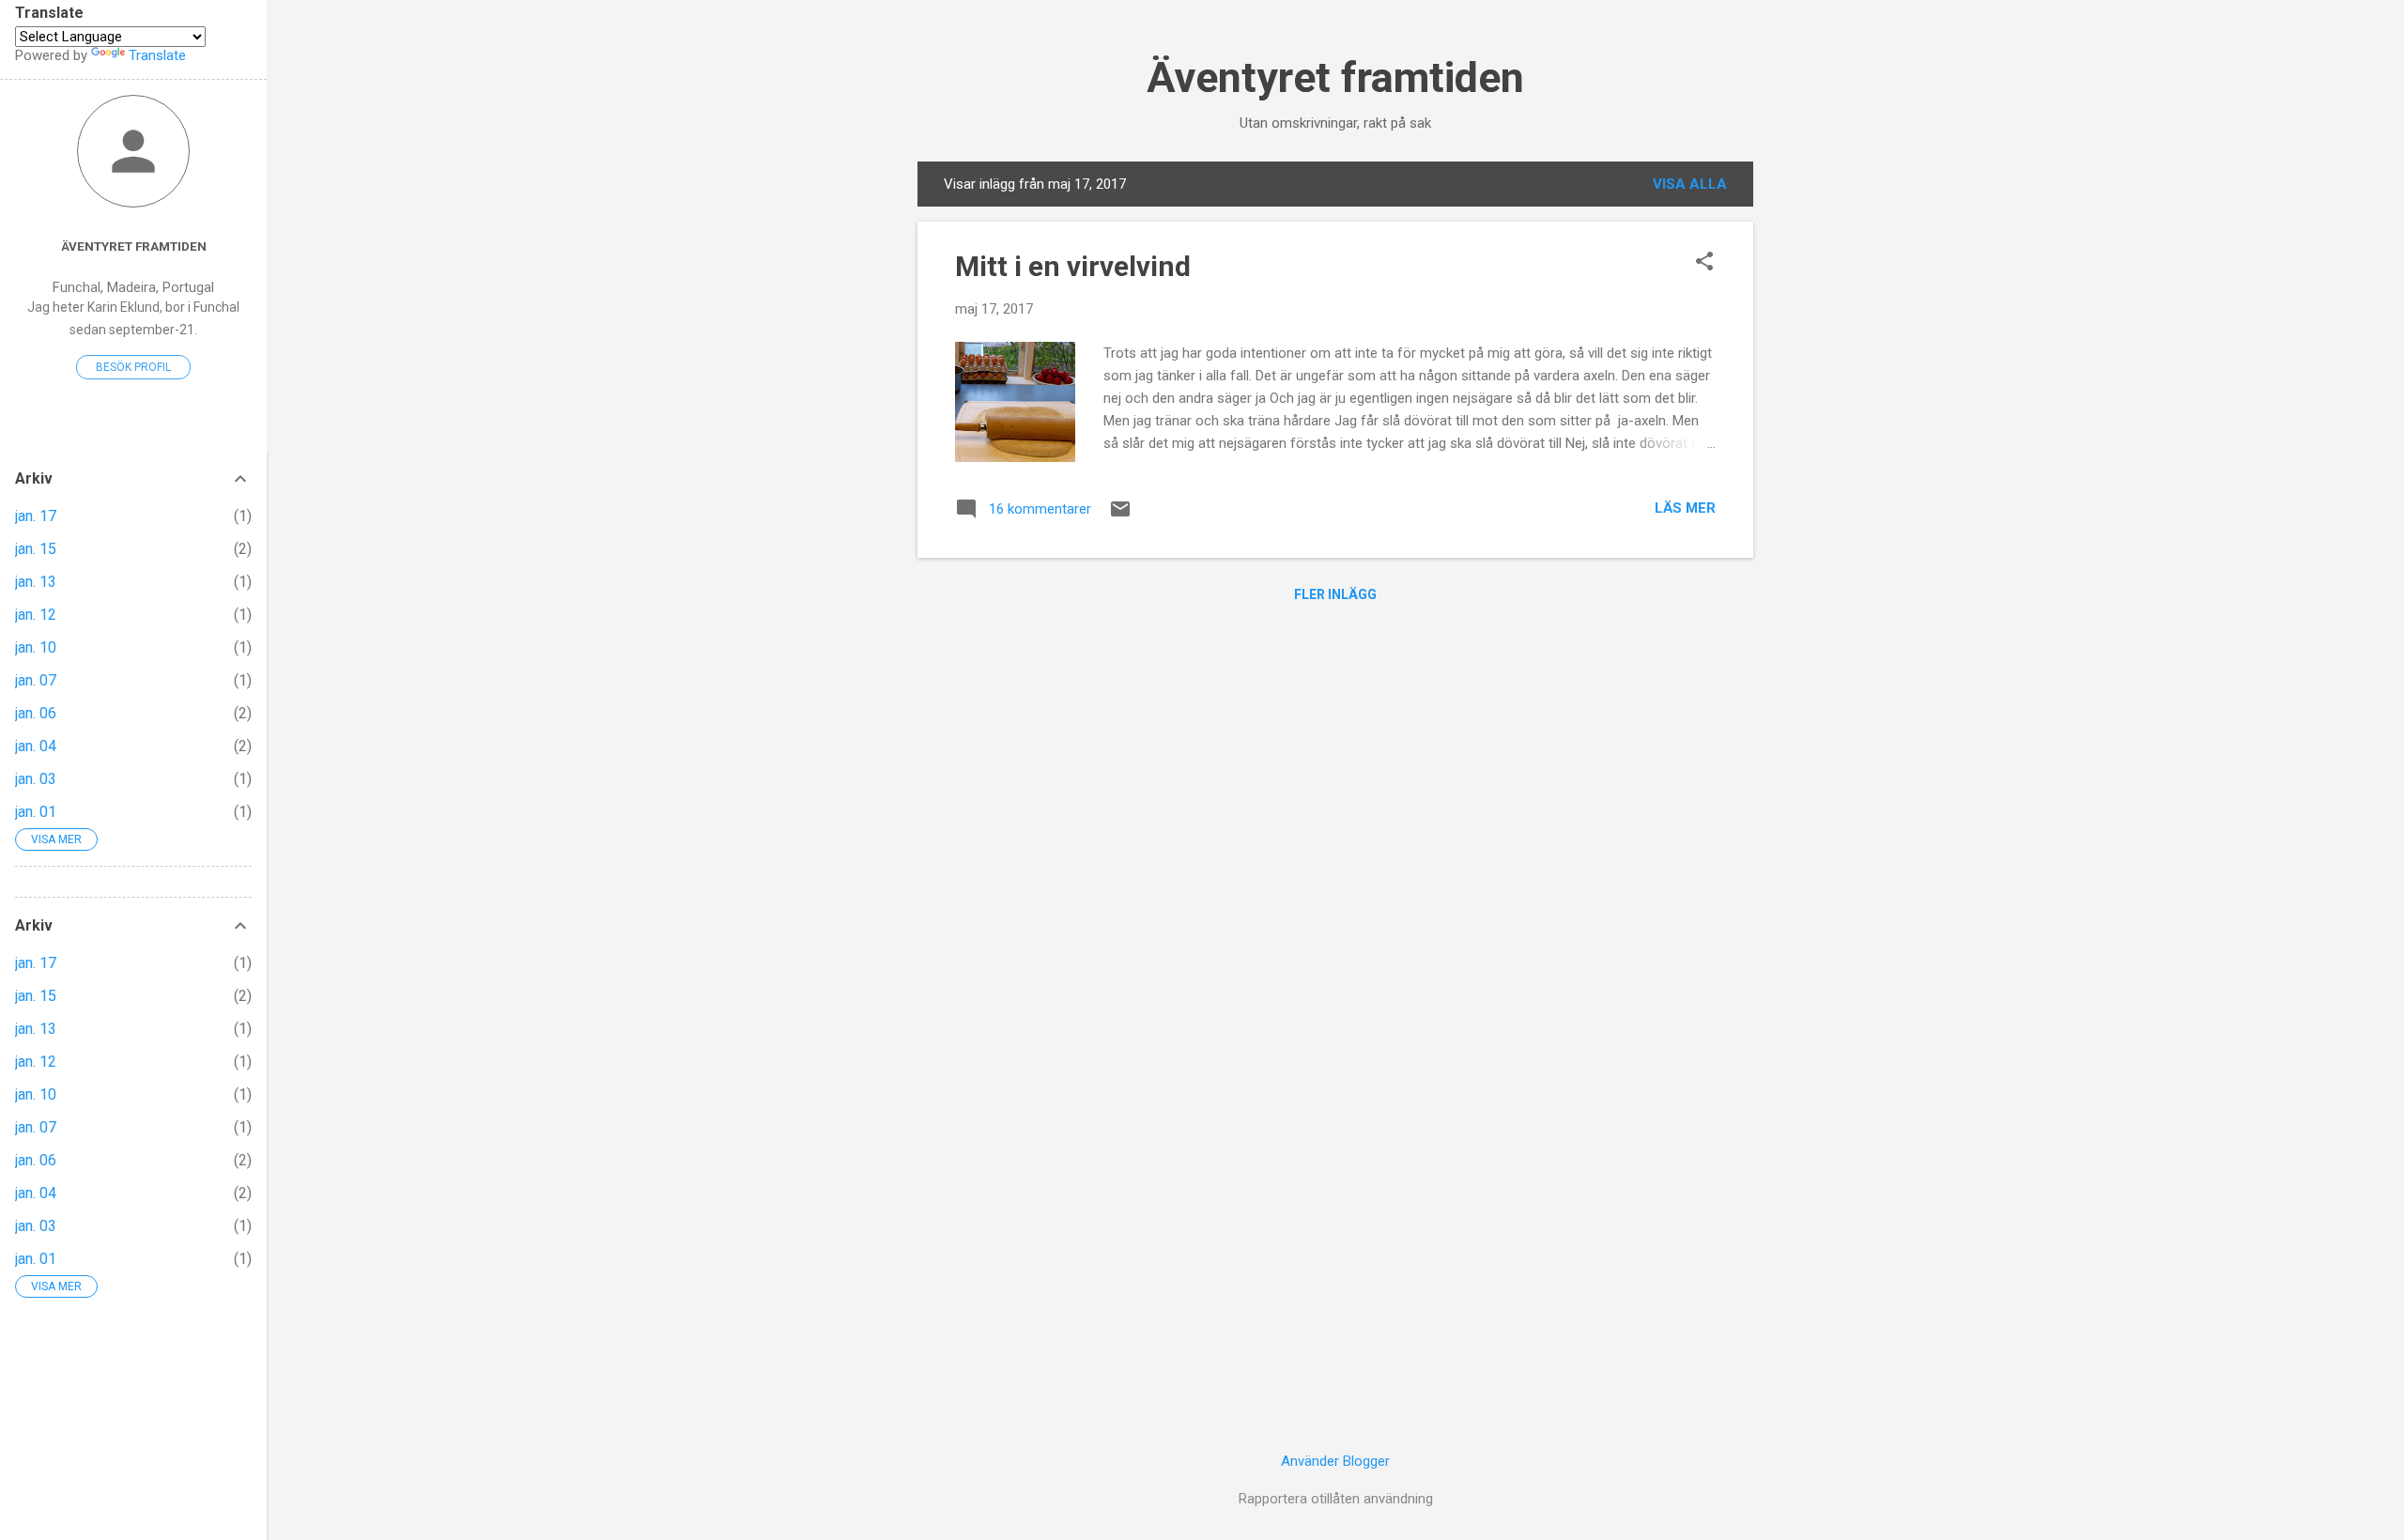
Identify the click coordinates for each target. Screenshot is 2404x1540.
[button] (1704, 263)
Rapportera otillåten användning (1336, 1499)
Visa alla (1690, 184)
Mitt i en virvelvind (1073, 266)
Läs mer (1685, 508)
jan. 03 (36, 779)
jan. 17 (36, 516)
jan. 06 (36, 713)
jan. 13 (36, 582)
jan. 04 (36, 746)
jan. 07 (36, 680)
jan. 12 (36, 615)
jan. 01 (36, 812)
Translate (157, 55)
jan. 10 (36, 647)
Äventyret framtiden (1335, 77)
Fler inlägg (1335, 594)
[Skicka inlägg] (1120, 516)
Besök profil (133, 367)
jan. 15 (36, 549)
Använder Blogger (1335, 1461)
